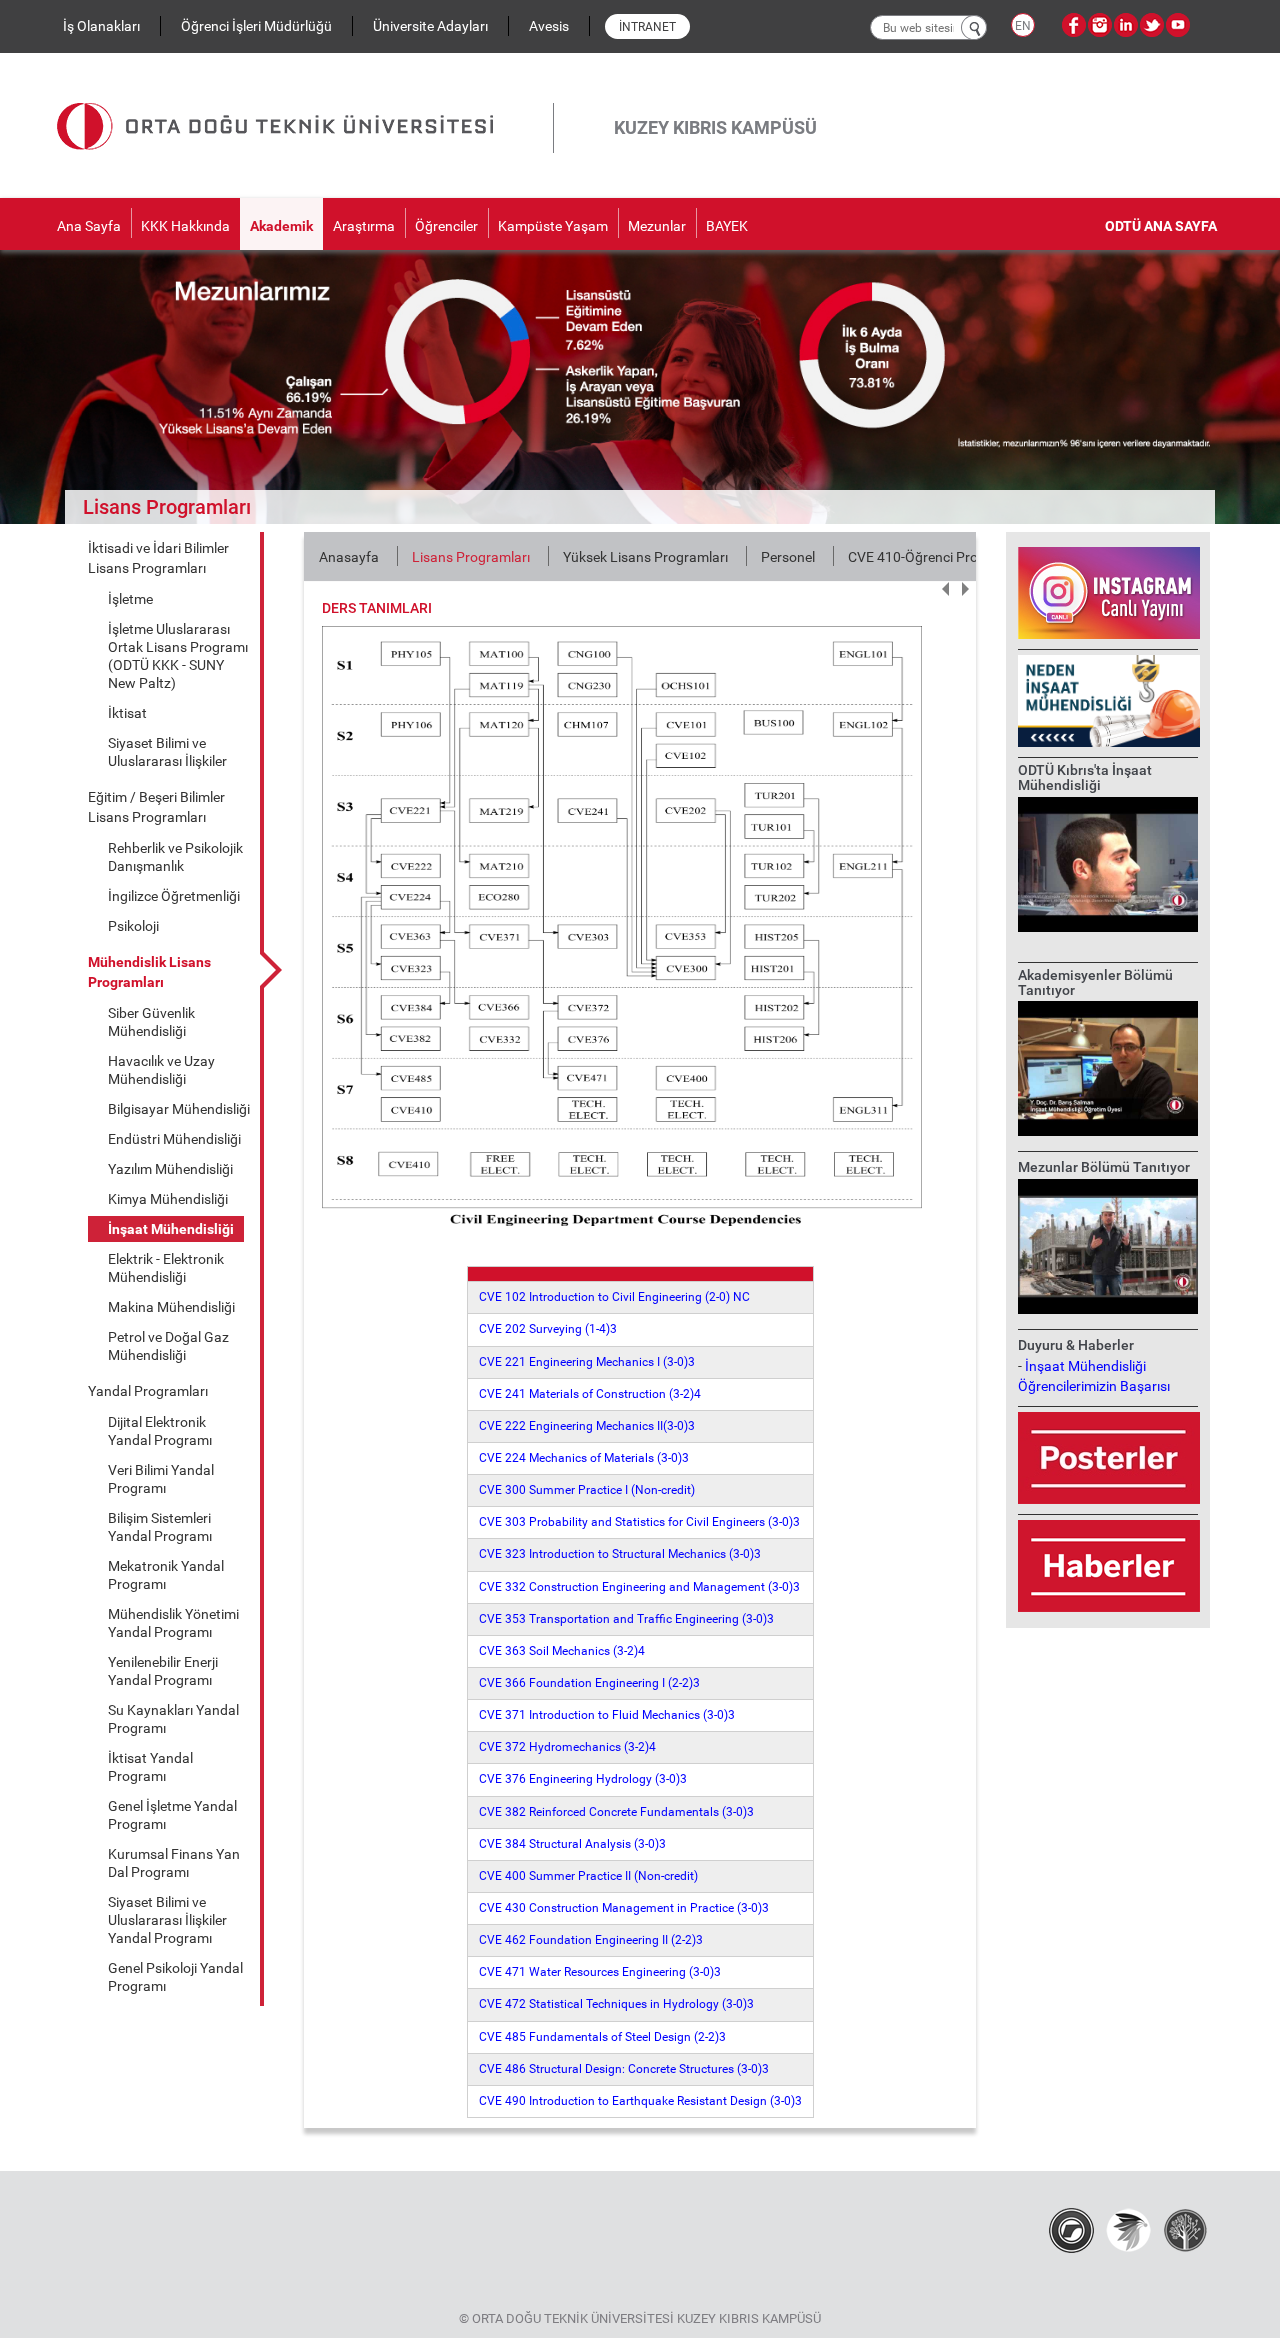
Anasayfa (349, 557)
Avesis (549, 26)
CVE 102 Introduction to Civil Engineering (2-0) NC (614, 1297)
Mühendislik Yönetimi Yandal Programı (173, 1623)
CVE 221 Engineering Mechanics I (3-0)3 (587, 1362)
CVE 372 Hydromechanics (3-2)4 (567, 1747)
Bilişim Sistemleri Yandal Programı (160, 1527)
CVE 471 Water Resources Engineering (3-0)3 (600, 1972)
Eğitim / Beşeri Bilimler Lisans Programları (156, 807)
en (1023, 26)
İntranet (647, 27)
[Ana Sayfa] (305, 103)
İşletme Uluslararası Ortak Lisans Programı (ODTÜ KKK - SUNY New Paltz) (178, 656)
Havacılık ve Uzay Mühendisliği (161, 1070)
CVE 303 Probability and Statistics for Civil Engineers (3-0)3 (639, 1522)
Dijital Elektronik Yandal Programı (160, 1431)
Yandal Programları (148, 1391)
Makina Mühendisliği (171, 1307)
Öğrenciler (446, 226)
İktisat (127, 713)
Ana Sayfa (89, 226)
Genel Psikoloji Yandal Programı (175, 1977)
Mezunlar (657, 226)
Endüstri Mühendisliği (174, 1139)
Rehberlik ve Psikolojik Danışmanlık (175, 857)
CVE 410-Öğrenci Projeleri (927, 557)
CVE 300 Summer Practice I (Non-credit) (587, 1490)
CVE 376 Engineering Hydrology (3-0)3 (583, 1779)
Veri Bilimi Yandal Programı (161, 1479)
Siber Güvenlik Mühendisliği (151, 1022)
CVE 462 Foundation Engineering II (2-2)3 (591, 1940)
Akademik (281, 226)
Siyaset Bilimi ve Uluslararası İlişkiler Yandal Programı (167, 1920)
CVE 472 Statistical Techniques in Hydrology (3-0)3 (616, 2004)
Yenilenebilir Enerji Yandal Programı (163, 1671)
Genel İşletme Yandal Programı (172, 1815)
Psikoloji (133, 926)
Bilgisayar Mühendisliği (179, 1109)
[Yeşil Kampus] (1128, 2230)
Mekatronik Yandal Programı (166, 1575)
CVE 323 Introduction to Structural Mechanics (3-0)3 (620, 1554)
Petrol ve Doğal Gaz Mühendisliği (168, 1346)
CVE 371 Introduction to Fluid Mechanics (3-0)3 (607, 1715)
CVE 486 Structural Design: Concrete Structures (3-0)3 (624, 2069)
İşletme (130, 599)
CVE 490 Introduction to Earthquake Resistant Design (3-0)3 (640, 2101)
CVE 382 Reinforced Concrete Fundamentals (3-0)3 (616, 1812)
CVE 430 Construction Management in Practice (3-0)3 (624, 1908)
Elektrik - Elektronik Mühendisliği (166, 1268)
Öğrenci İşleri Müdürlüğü (256, 26)
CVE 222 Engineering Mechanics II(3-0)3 (587, 1426)
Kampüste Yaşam (553, 226)
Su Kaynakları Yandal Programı (173, 1719)
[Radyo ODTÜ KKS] (1071, 2230)
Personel (788, 557)
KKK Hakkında (185, 226)
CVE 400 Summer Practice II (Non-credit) (588, 1876)
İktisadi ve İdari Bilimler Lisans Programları (158, 558)
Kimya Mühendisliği (168, 1199)
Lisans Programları (471, 557)
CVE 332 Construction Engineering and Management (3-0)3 (639, 1587)
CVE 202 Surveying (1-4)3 (548, 1329)
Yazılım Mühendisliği (170, 1169)
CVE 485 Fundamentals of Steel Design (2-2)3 (602, 2037)
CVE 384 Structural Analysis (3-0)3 (572, 1844)
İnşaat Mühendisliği (171, 1229)
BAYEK (727, 226)
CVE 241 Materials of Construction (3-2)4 (590, 1394)
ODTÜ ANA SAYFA (1161, 226)
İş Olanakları (101, 26)
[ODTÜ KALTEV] (1185, 2230)
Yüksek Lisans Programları (645, 557)
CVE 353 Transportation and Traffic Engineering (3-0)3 (626, 1619)
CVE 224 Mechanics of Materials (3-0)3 (584, 1458)
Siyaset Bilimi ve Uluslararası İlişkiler (167, 752)
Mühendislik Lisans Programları (149, 972)
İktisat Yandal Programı (150, 1767)
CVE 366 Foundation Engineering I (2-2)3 (589, 1683)
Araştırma (364, 226)
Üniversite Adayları (430, 26)
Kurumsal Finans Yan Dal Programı (174, 1863)
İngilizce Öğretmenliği (174, 896)
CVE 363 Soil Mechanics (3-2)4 (562, 1651)
